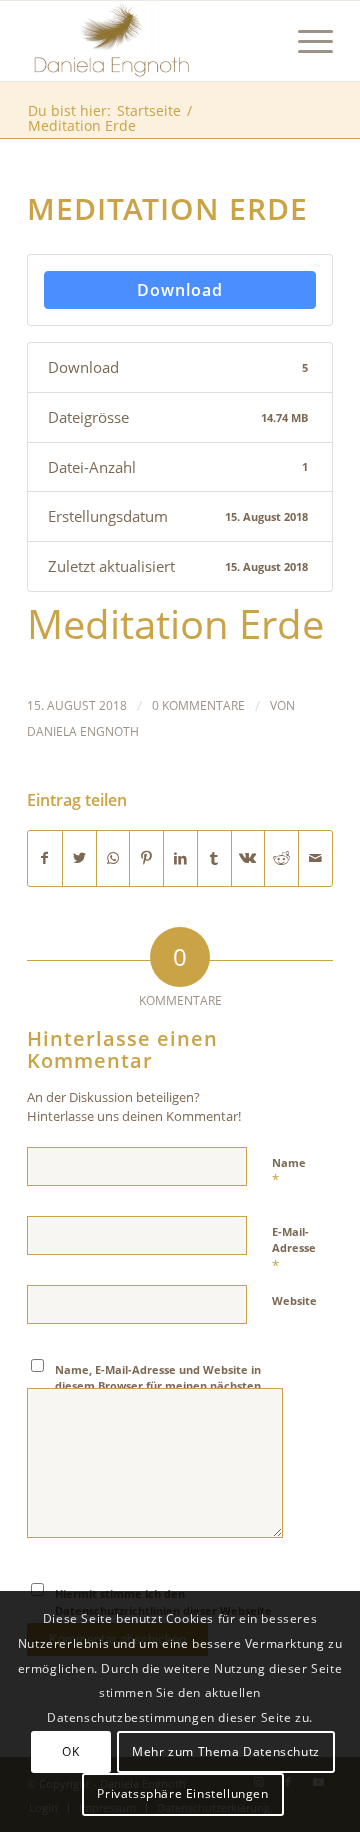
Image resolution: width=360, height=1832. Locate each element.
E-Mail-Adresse (294, 1249)
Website (294, 1300)
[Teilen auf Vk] (248, 858)
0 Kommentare (198, 705)
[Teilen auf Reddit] (281, 858)
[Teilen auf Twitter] (79, 858)
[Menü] (305, 41)
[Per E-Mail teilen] (315, 858)
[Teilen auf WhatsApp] (113, 858)
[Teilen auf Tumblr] (214, 858)
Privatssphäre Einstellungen (182, 1793)
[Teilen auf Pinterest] (146, 858)
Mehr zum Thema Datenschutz (226, 1751)
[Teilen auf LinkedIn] (180, 858)
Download (180, 290)
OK (70, 1751)
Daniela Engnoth (83, 731)
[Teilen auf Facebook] (45, 858)
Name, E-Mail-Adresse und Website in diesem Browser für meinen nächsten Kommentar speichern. (158, 1386)
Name (289, 1172)
